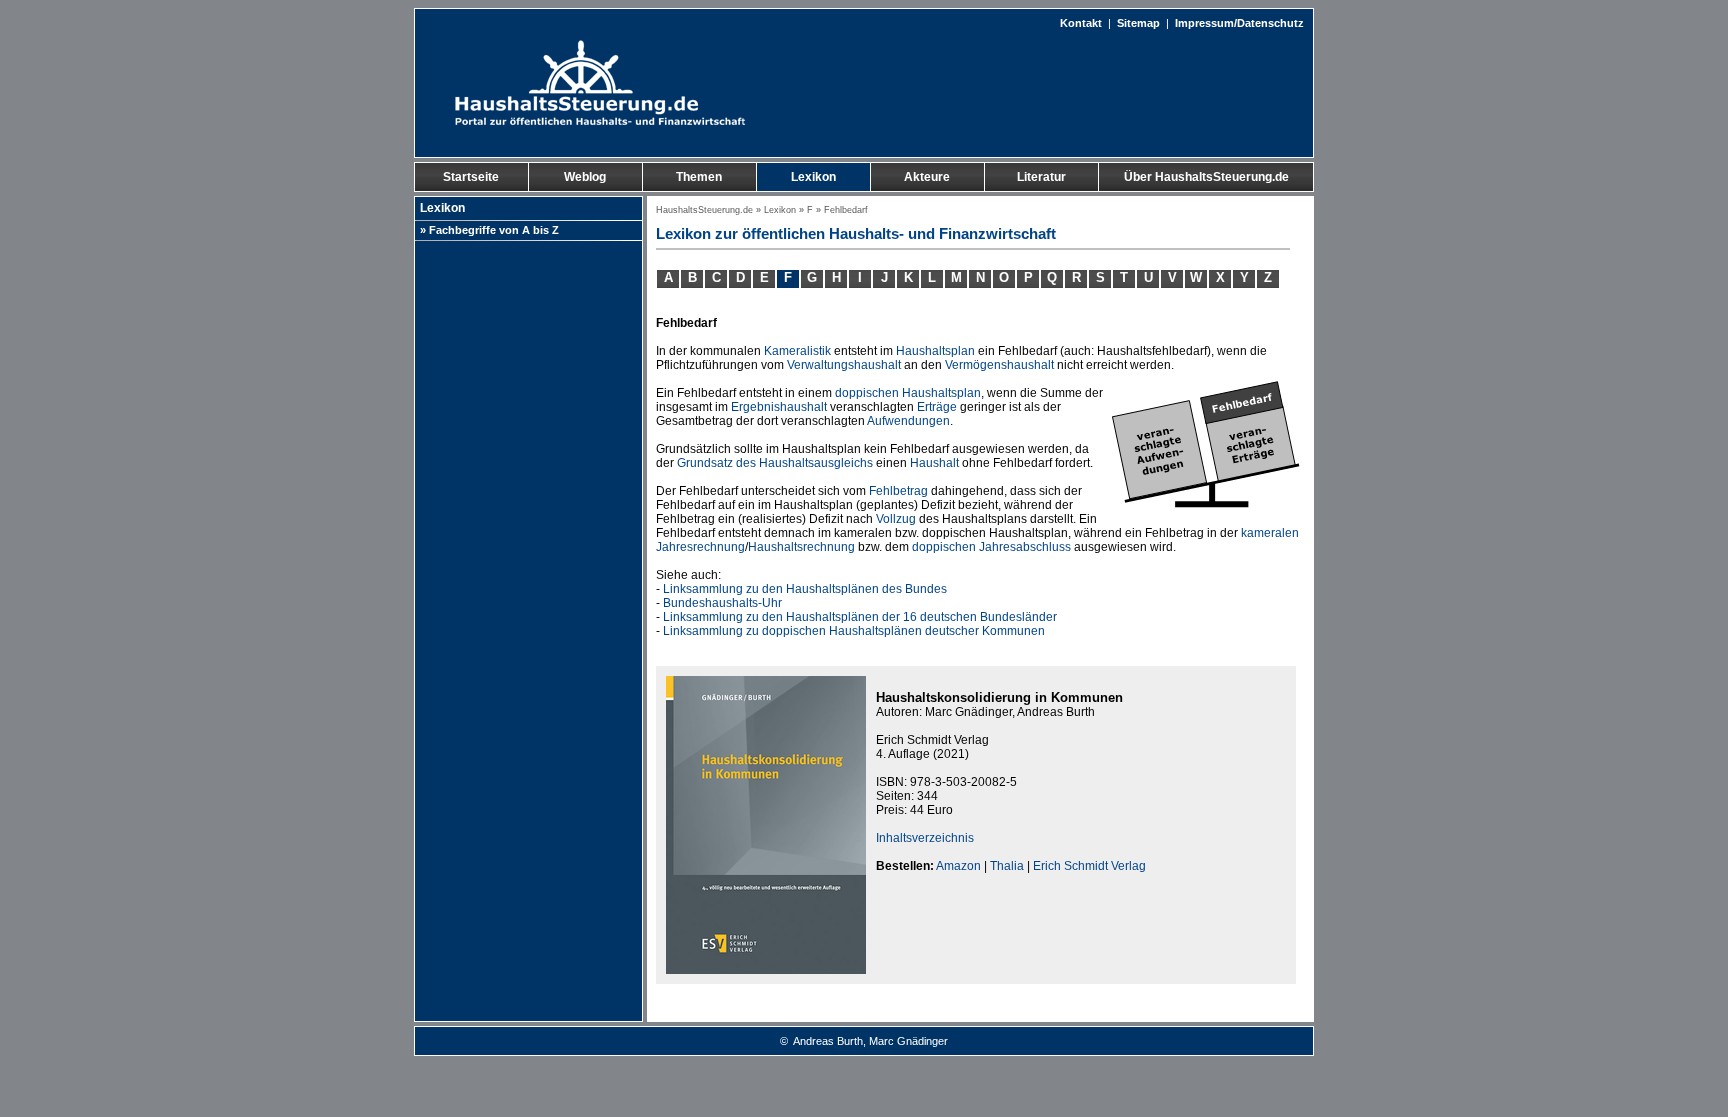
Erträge (937, 407)
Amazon (958, 866)
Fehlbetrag (898, 491)
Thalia (1007, 866)
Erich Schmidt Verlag (1089, 866)
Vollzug (896, 519)
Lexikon (780, 210)
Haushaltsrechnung (801, 547)
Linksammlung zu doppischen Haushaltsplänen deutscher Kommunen (854, 631)
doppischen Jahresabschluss (991, 547)
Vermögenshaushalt (999, 365)
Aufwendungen (908, 421)
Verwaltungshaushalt (844, 365)
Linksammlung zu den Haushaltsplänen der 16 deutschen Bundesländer (860, 617)
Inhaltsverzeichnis (925, 838)
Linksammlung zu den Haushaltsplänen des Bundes (805, 589)
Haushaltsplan (935, 351)
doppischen (867, 393)
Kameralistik (797, 351)
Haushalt (934, 463)
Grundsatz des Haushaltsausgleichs (775, 463)
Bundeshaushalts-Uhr (722, 603)
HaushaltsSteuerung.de (704, 210)
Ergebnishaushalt (779, 407)
